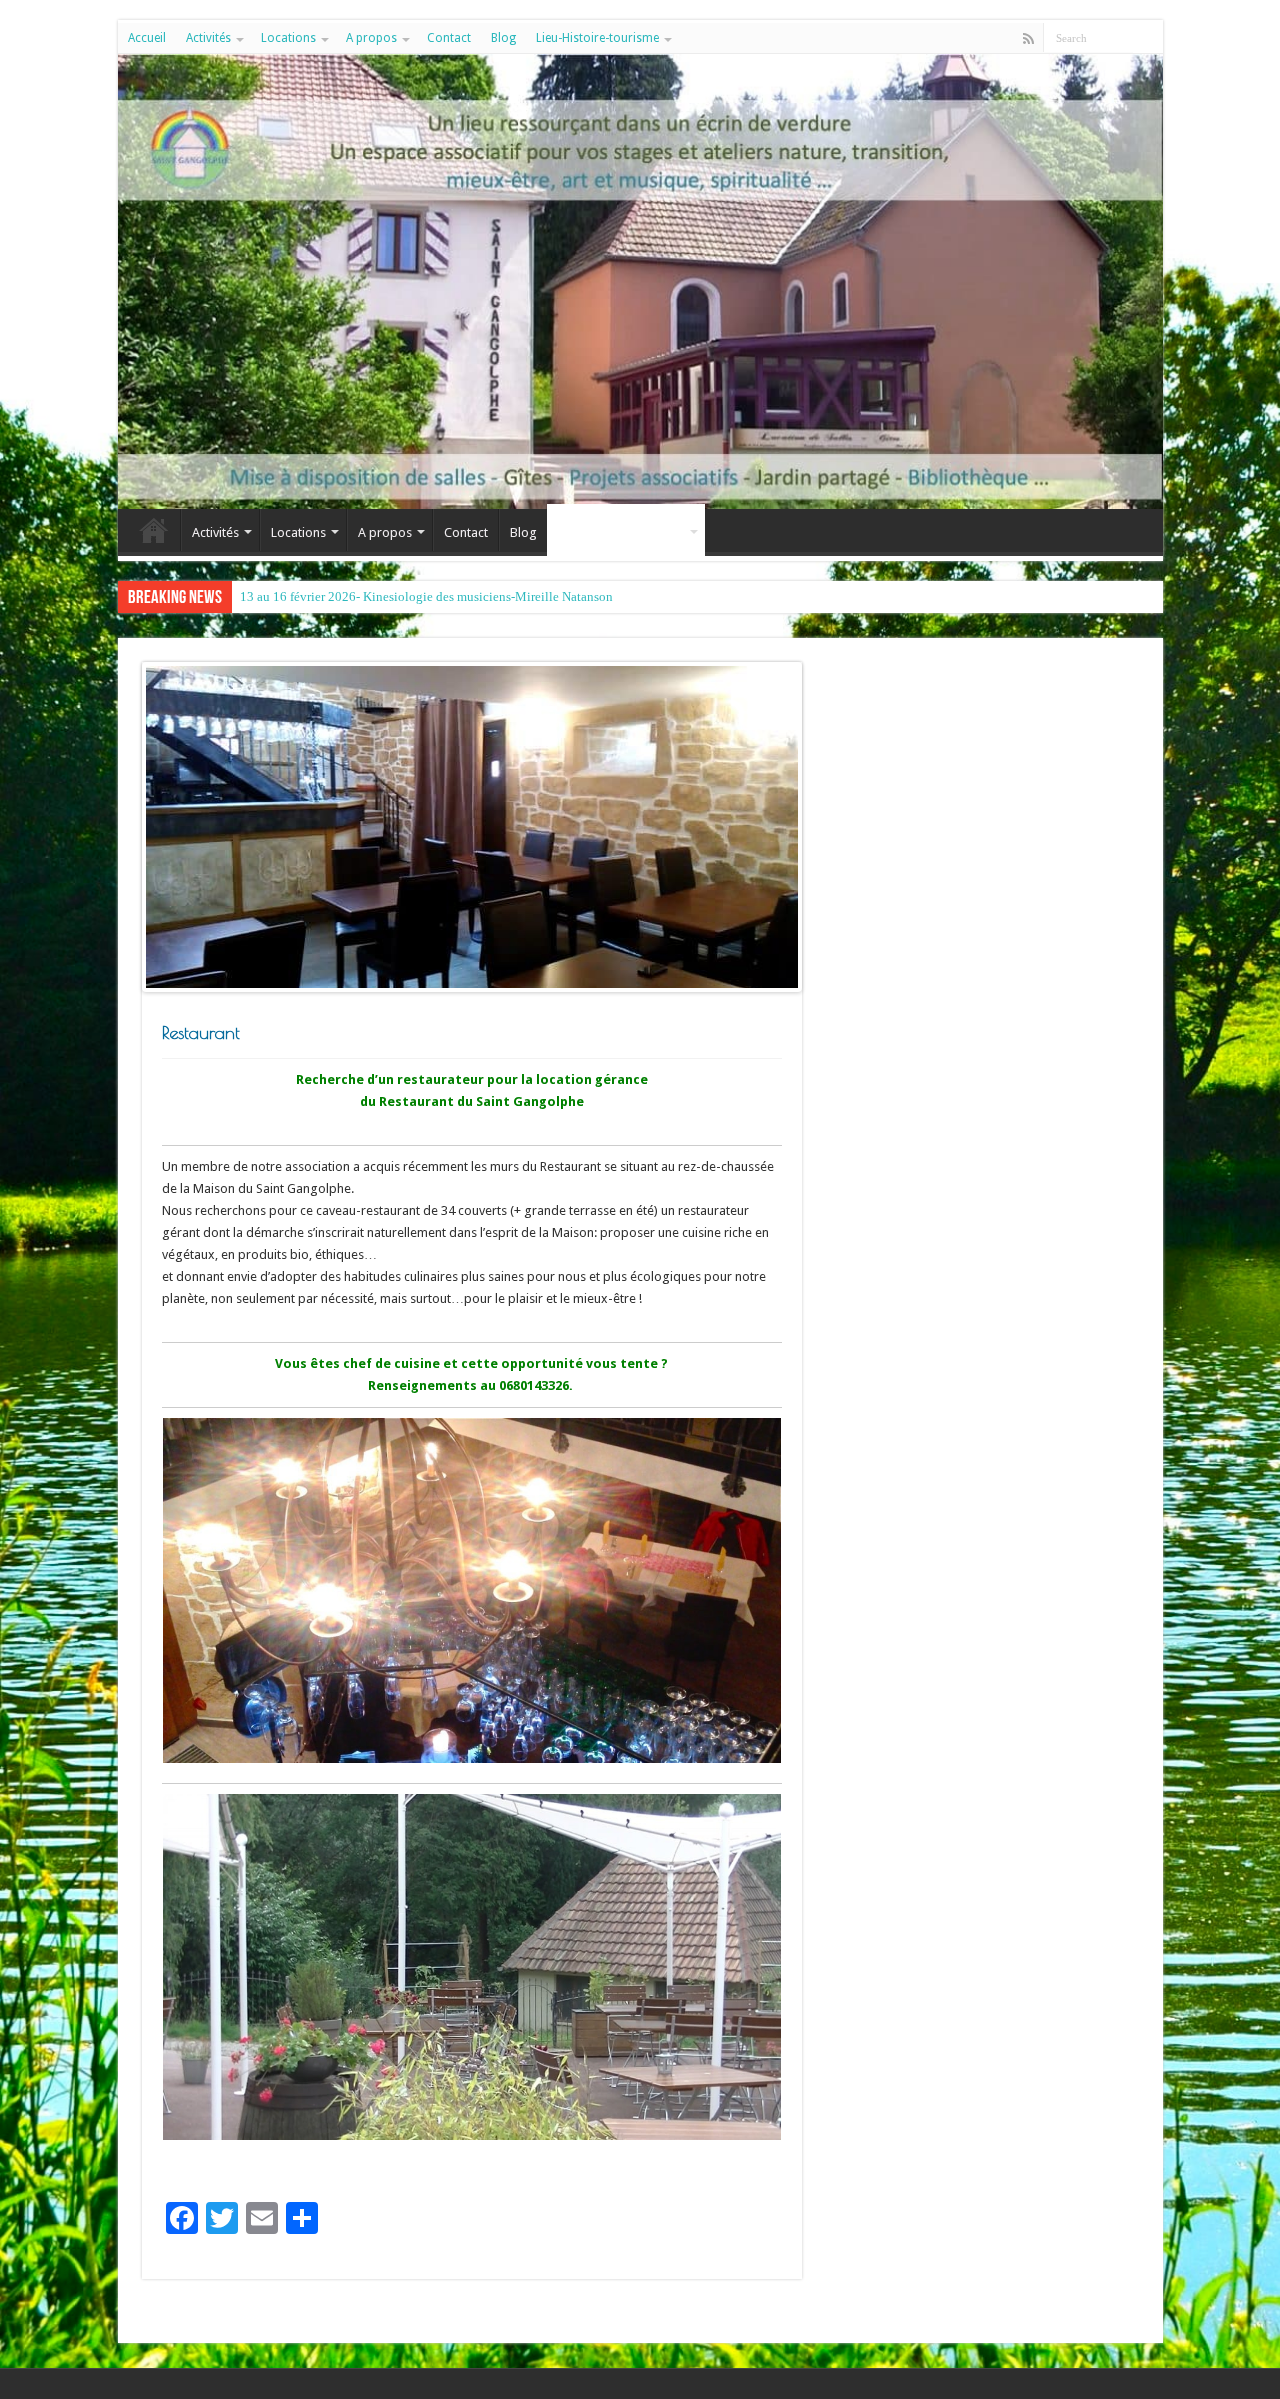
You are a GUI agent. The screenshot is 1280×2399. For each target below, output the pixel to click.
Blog (503, 38)
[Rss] (1028, 39)
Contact (449, 38)
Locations (288, 38)
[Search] (1148, 38)
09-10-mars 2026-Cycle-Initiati (324, 596)
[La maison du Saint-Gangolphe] (640, 281)
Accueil (147, 38)
